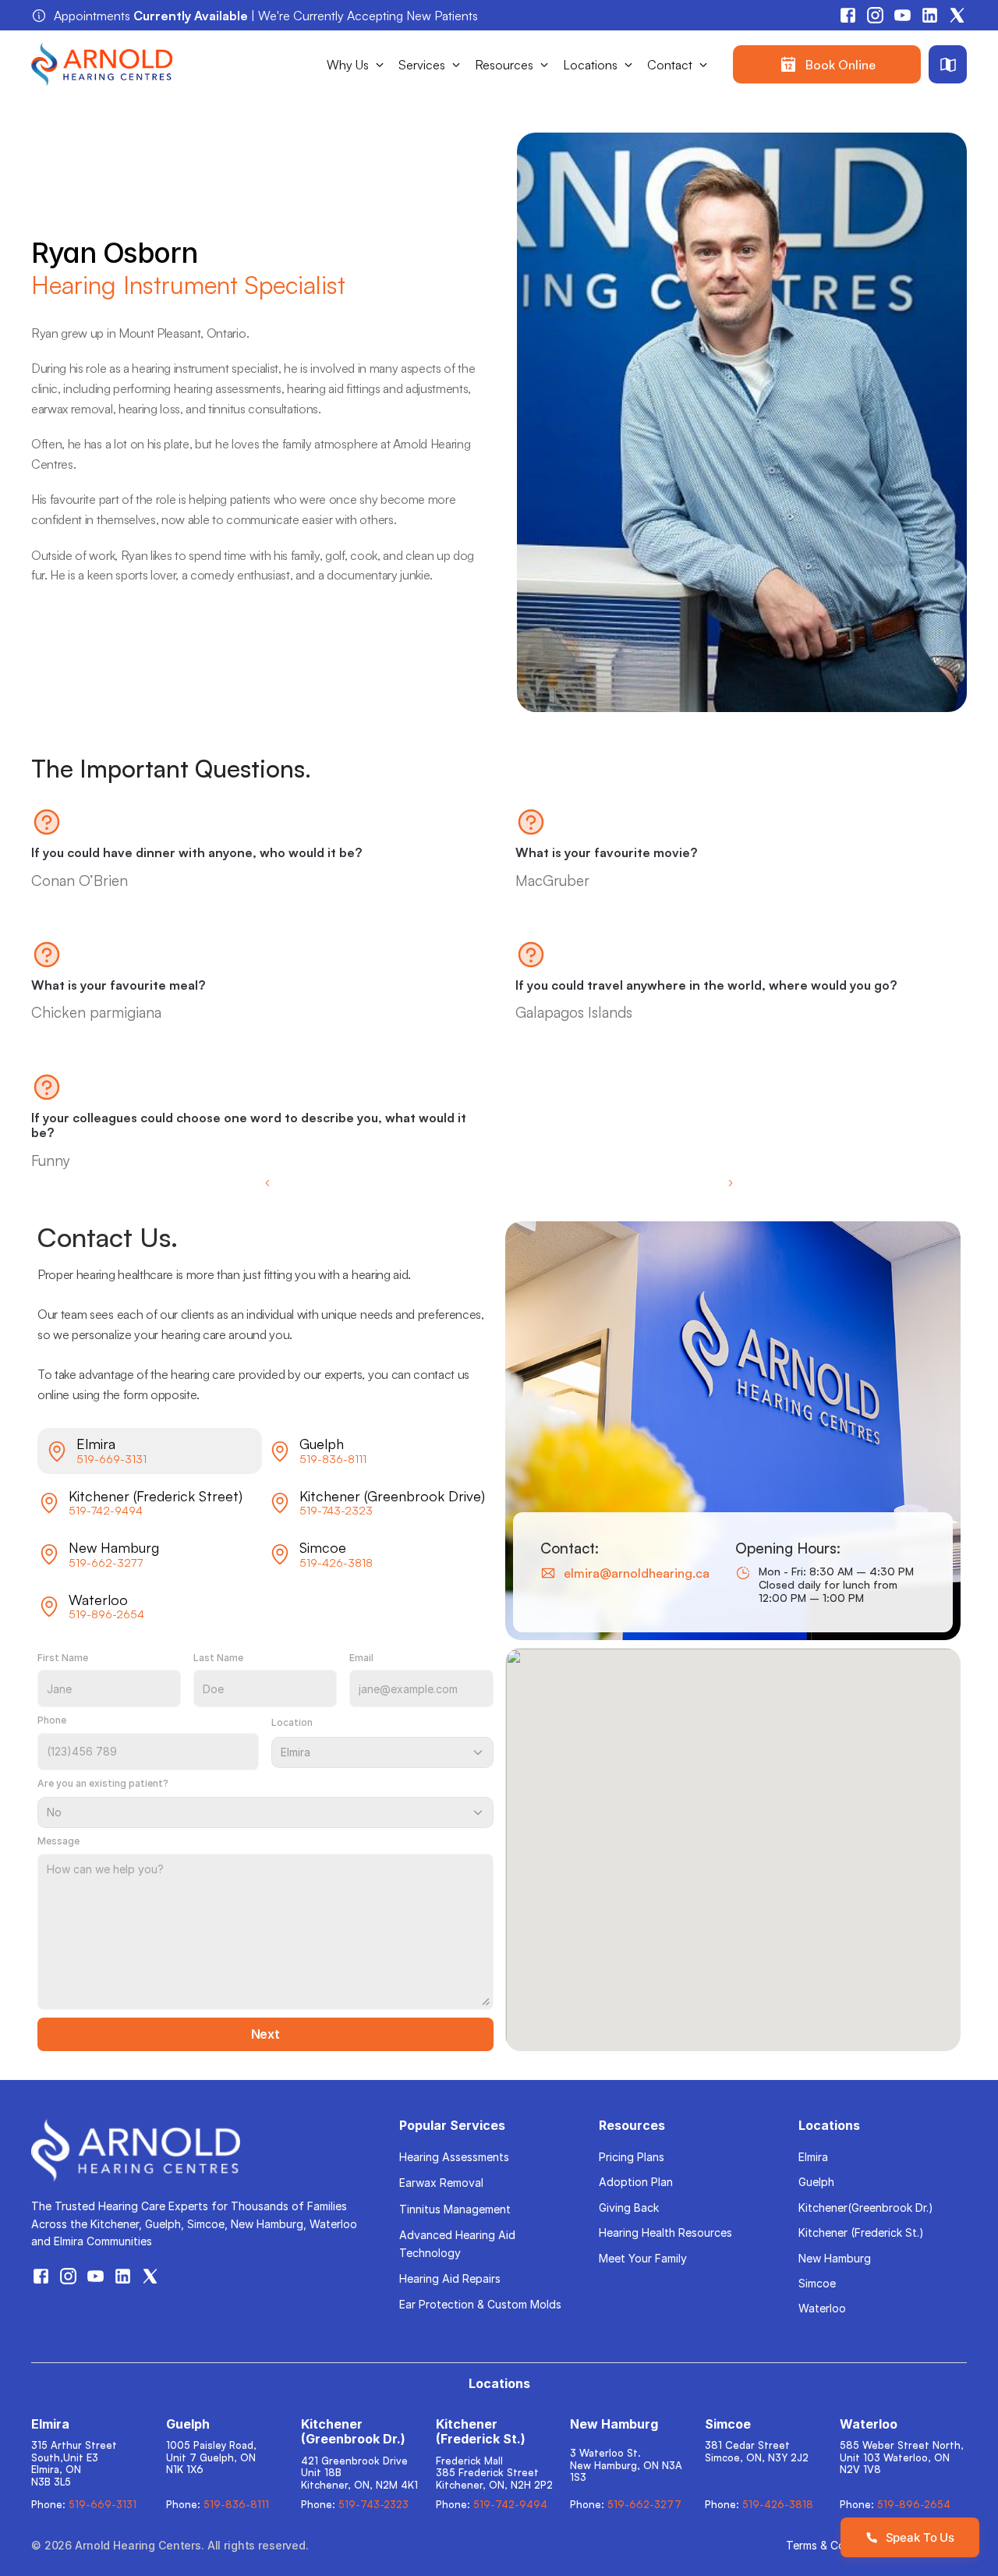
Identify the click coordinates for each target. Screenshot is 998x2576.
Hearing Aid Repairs (450, 2278)
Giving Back (629, 2207)
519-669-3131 (111, 1459)
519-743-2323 (336, 1510)
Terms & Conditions (836, 2545)
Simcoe (817, 2283)
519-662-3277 (106, 1563)
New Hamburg (835, 2258)
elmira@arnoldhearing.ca (637, 1573)
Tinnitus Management (455, 2209)
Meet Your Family (643, 2258)
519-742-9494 (106, 1510)
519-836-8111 (333, 1459)
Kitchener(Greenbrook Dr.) (866, 2207)
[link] (827, 64)
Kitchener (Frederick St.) (861, 2232)
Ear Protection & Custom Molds (480, 2304)
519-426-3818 (336, 1563)
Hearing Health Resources (665, 2232)
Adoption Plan (636, 2182)
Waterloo (822, 2308)
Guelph (816, 2182)
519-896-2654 (106, 1614)
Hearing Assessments (454, 2157)
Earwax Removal (441, 2183)
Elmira (813, 2157)
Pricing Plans (632, 2157)
